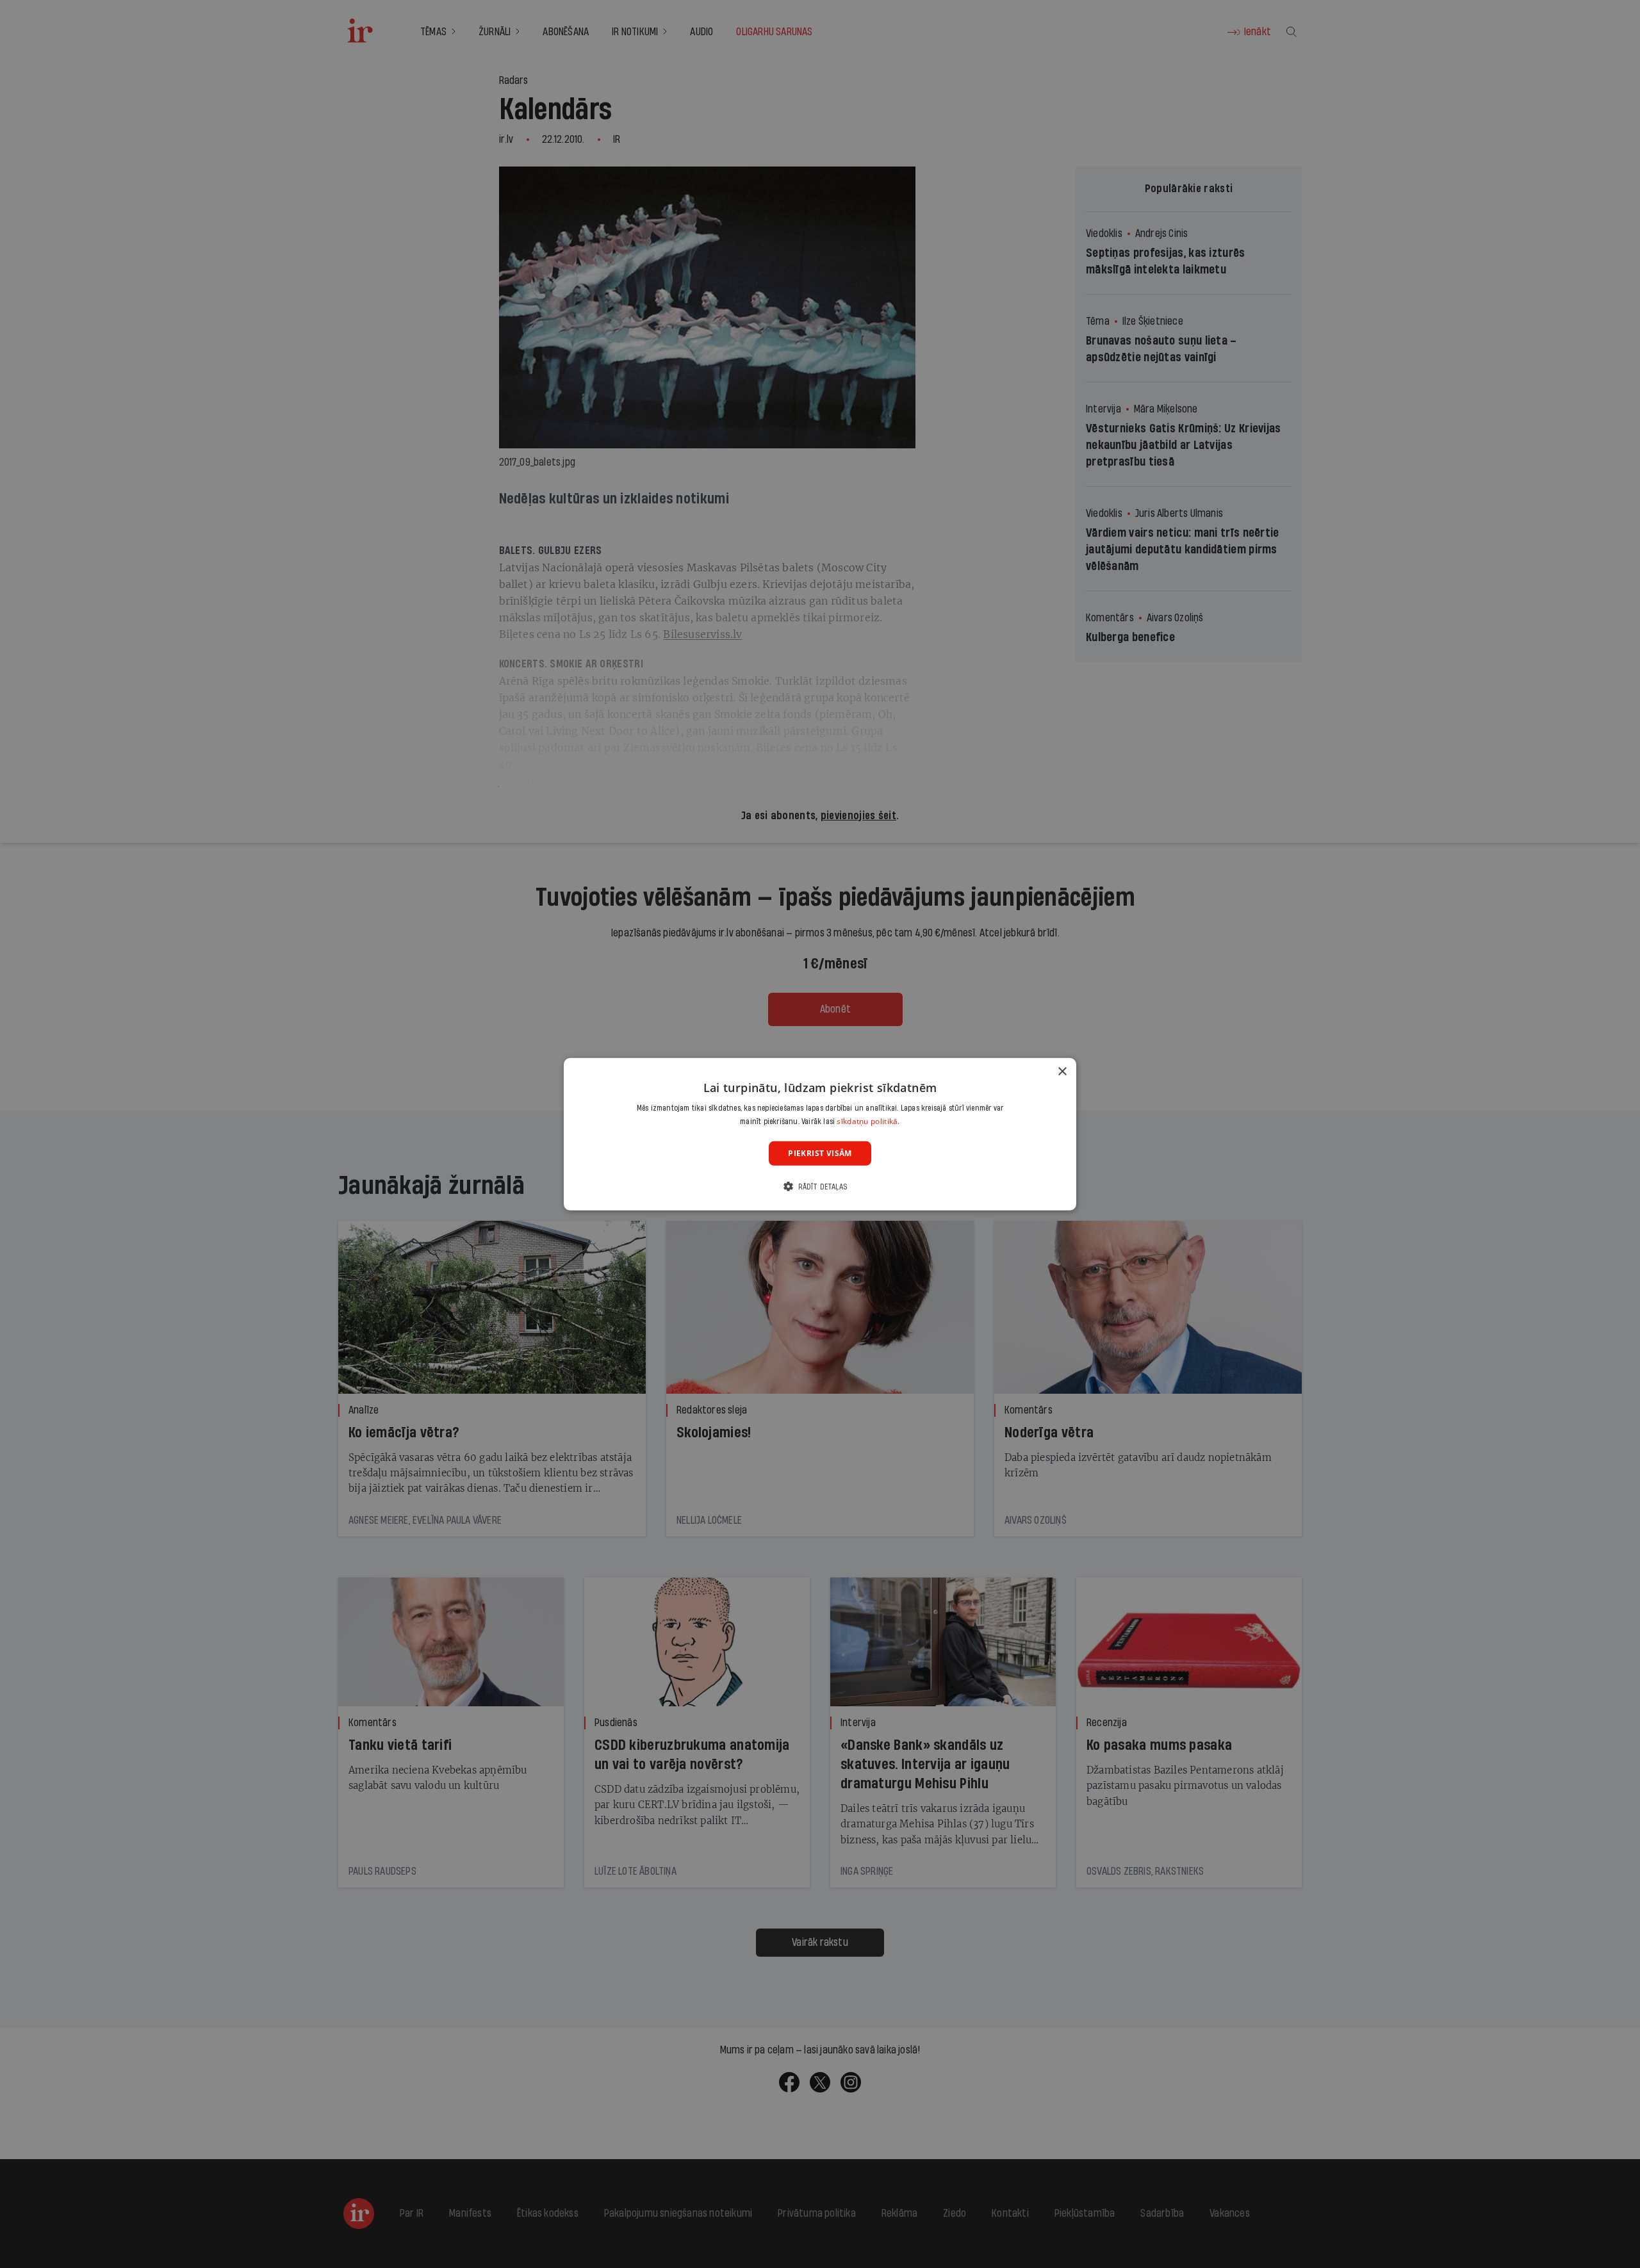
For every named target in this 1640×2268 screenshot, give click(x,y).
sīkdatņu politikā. (868, 1121)
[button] (820, 1187)
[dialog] (820, 1134)
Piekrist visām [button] (820, 1153)
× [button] (1062, 1071)
